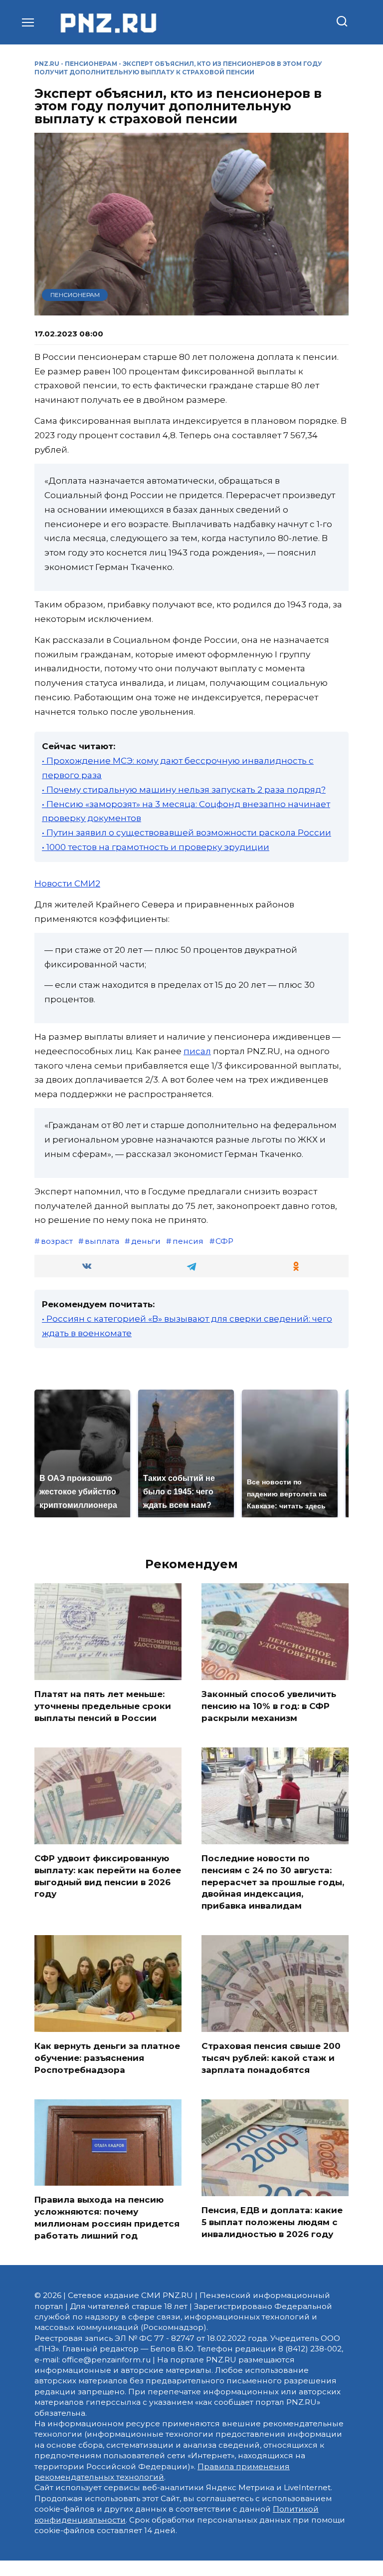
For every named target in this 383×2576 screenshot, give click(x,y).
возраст (57, 1241)
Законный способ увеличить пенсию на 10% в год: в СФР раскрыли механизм (269, 1706)
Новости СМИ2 (67, 883)
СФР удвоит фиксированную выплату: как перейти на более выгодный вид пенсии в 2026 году (108, 1876)
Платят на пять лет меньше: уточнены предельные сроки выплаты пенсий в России (103, 1706)
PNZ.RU (47, 64)
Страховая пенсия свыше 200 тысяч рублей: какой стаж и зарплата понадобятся (271, 2058)
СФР (224, 1241)
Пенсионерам (91, 64)
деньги (146, 1241)
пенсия (188, 1241)
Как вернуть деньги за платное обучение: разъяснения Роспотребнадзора (107, 2058)
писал (197, 1051)
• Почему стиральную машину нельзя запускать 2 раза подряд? (184, 790)
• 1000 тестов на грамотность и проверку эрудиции (156, 847)
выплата (102, 1241)
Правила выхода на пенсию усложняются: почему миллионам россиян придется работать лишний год (107, 2217)
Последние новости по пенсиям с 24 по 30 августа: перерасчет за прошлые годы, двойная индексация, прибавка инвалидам (273, 1882)
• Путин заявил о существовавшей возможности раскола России (187, 833)
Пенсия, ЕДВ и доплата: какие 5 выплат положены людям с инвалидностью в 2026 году (272, 2222)
